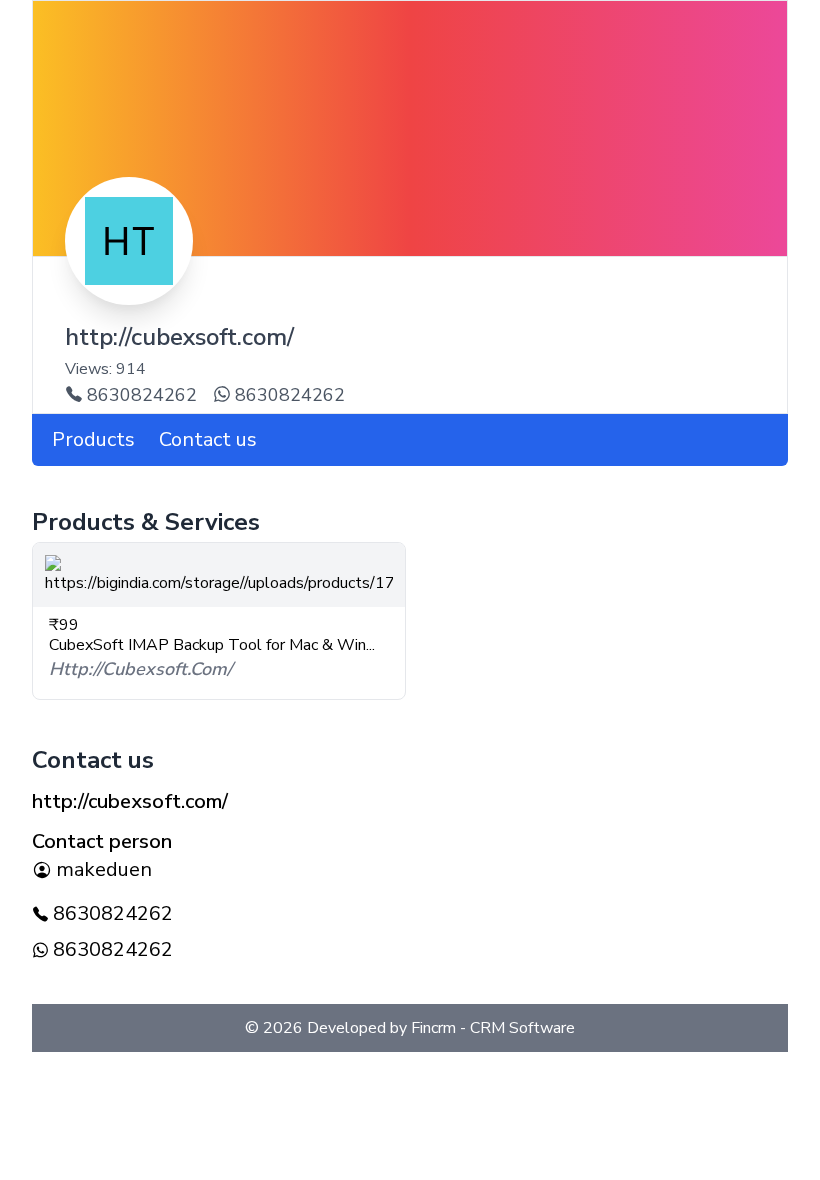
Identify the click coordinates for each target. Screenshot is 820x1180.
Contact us (208, 439)
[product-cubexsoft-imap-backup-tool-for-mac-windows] (219, 575)
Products (93, 439)
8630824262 (142, 395)
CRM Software (520, 1028)
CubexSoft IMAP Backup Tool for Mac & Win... (212, 645)
